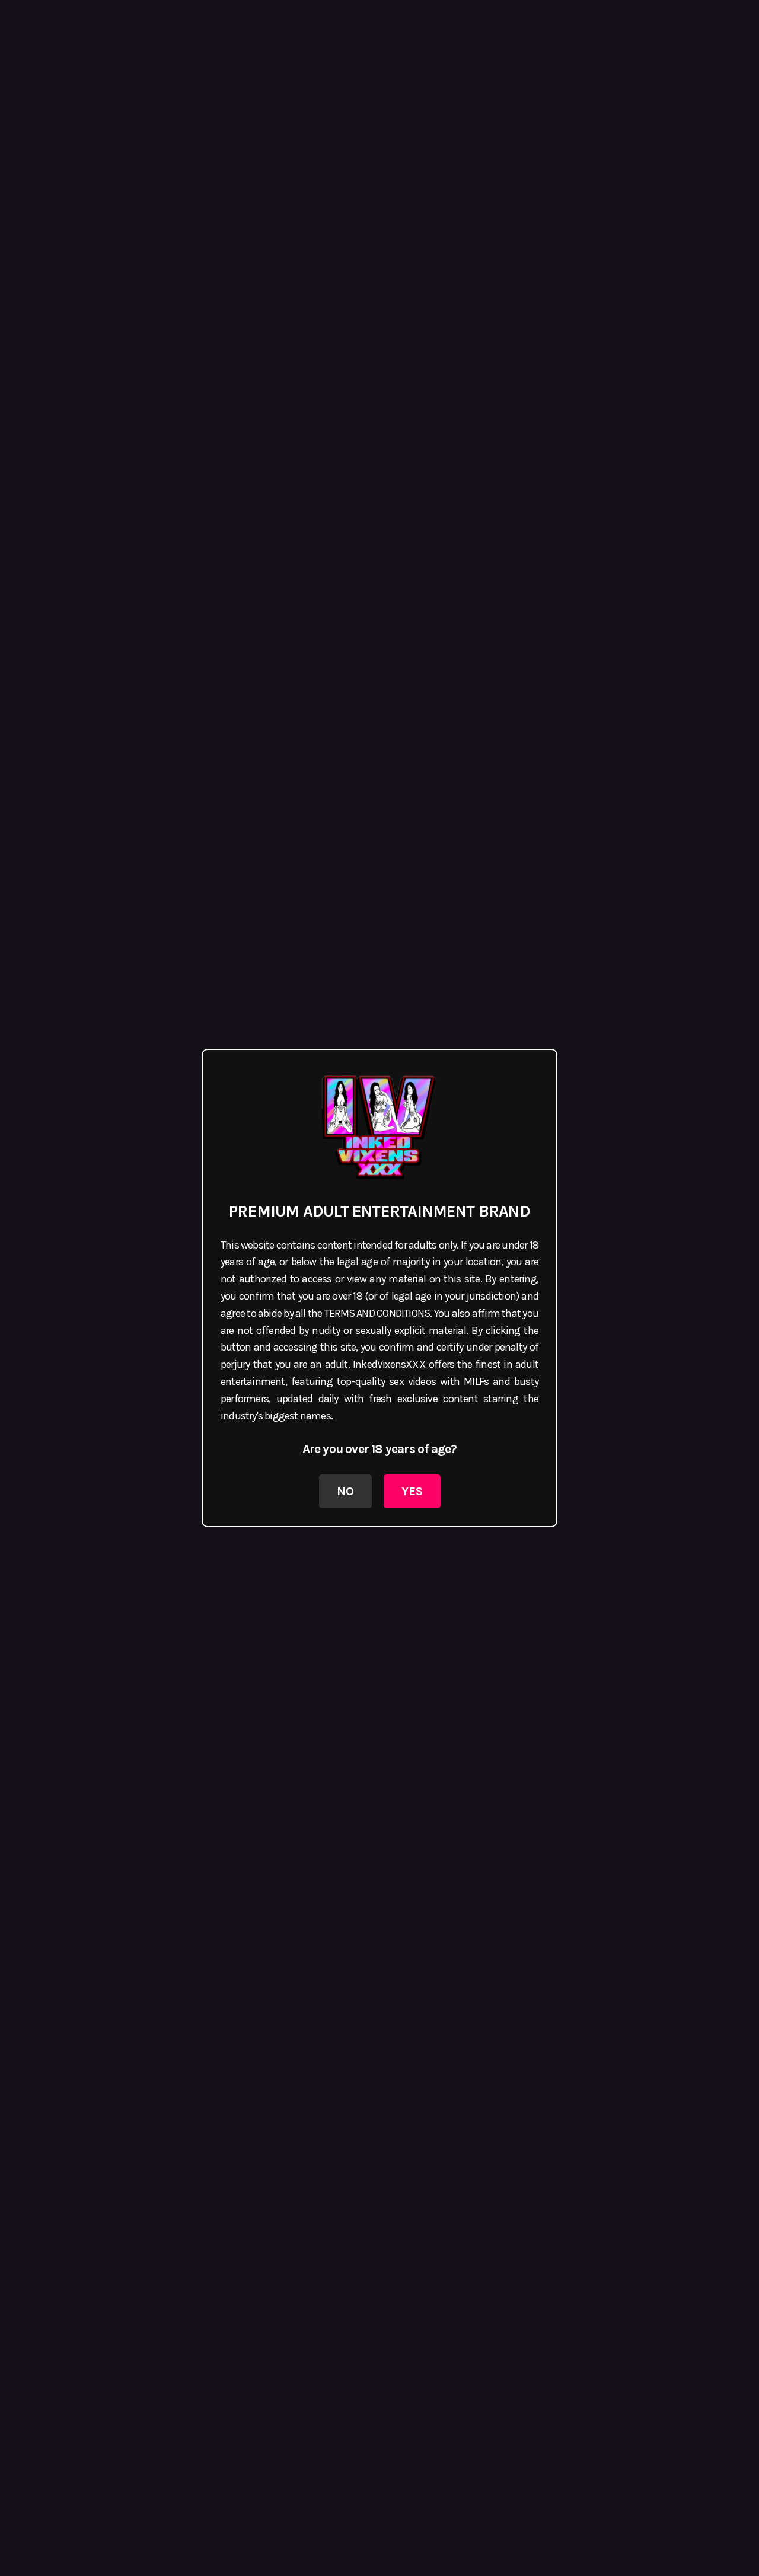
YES (412, 1491)
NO (345, 1491)
